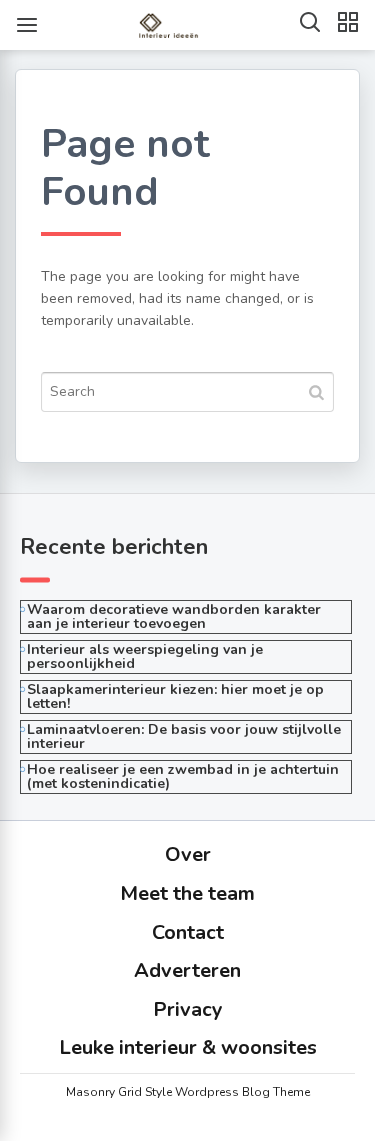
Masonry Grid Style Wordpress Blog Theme (188, 1092)
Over (188, 854)
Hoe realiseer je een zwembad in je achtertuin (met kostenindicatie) (183, 776)
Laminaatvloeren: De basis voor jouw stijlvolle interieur (184, 736)
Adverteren (187, 970)
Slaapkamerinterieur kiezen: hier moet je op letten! (175, 696)
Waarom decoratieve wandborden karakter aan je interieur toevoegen (174, 616)
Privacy (188, 1009)
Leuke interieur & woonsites (188, 1047)
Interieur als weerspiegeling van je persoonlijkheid (145, 656)
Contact (188, 932)
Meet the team (187, 893)
